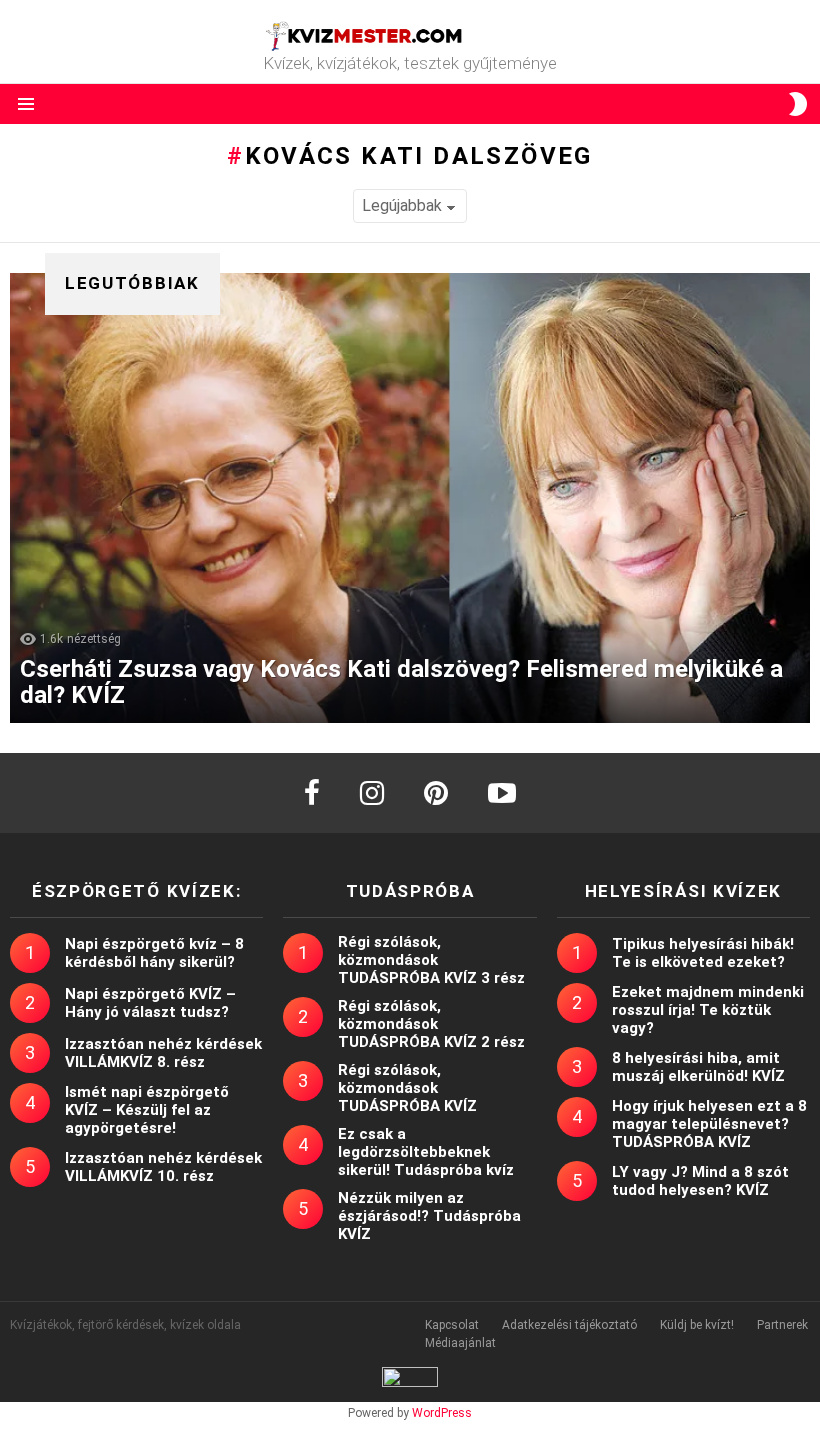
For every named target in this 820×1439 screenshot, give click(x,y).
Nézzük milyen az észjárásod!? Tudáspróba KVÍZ (429, 1216)
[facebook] (312, 793)
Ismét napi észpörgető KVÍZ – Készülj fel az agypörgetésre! (147, 1110)
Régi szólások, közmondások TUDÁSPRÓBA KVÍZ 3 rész (431, 960)
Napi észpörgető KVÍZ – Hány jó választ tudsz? (150, 1003)
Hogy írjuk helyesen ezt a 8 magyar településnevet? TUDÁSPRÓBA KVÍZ (709, 1124)
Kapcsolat (452, 1325)
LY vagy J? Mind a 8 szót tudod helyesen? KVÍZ (700, 1181)
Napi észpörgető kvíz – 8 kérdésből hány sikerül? (154, 953)
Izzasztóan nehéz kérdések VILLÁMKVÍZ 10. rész (163, 1167)
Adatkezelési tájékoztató (569, 1325)
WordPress (442, 1413)
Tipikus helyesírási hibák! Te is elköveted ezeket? (703, 953)
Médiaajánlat (460, 1343)
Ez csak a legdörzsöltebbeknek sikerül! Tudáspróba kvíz (426, 1152)
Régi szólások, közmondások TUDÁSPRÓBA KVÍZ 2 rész (431, 1024)
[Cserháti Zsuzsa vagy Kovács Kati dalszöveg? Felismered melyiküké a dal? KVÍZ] (410, 498)
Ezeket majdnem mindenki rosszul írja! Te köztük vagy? (708, 1010)
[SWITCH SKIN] (798, 104)
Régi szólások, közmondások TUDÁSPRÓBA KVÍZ (407, 1088)
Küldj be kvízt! (697, 1325)
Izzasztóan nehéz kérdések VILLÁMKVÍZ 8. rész (163, 1053)
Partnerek (782, 1325)
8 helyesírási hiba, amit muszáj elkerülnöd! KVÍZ (698, 1067)
